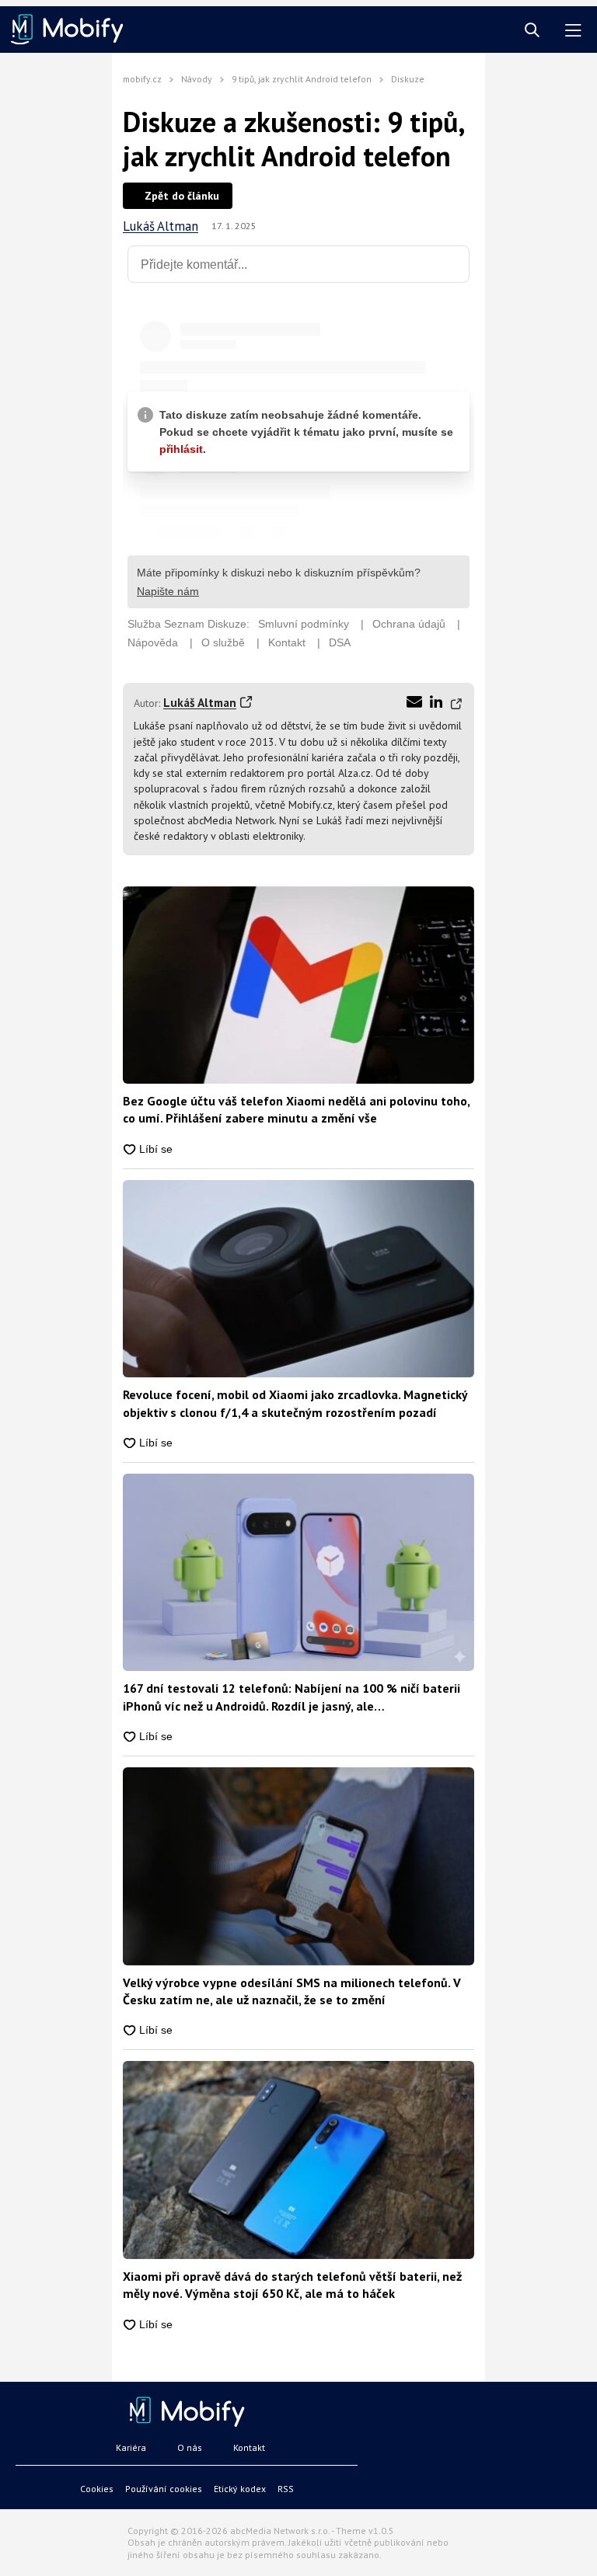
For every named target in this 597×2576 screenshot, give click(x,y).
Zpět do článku (182, 196)
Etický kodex (240, 2489)
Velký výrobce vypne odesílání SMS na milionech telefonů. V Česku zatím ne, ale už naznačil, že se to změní (292, 1991)
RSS (286, 2489)
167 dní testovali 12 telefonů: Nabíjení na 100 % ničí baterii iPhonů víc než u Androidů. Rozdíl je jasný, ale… (292, 1697)
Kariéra (131, 2447)
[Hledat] (532, 31)
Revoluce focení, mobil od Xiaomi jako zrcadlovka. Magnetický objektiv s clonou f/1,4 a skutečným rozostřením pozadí (295, 1403)
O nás (190, 2447)
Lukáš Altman (161, 226)
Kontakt (249, 2447)
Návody (197, 79)
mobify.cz (142, 79)
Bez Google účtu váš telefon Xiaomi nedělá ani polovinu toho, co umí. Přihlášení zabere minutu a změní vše (296, 1109)
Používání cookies (164, 2489)
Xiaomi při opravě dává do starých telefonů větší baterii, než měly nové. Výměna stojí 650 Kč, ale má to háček (292, 2285)
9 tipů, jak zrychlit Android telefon (302, 79)
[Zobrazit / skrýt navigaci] (573, 31)
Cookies (97, 2489)
